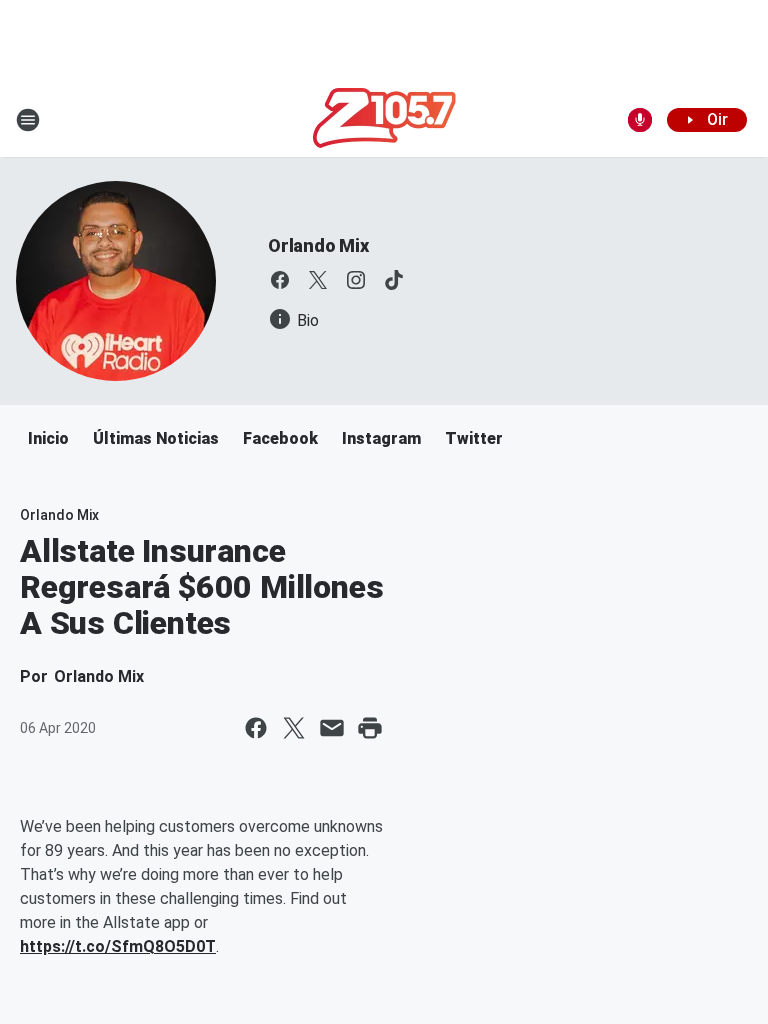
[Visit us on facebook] (280, 280)
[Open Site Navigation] (28, 120)
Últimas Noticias (156, 438)
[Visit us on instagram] (356, 280)
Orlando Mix (318, 245)
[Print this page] (370, 728)
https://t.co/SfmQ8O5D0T (118, 946)
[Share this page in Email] (332, 728)
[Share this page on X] (294, 728)
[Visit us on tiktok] (394, 280)
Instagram (381, 438)
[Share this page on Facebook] (256, 728)
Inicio (48, 438)
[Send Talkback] (640, 120)
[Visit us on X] (318, 280)
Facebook (280, 438)
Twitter (474, 438)
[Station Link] (384, 120)
